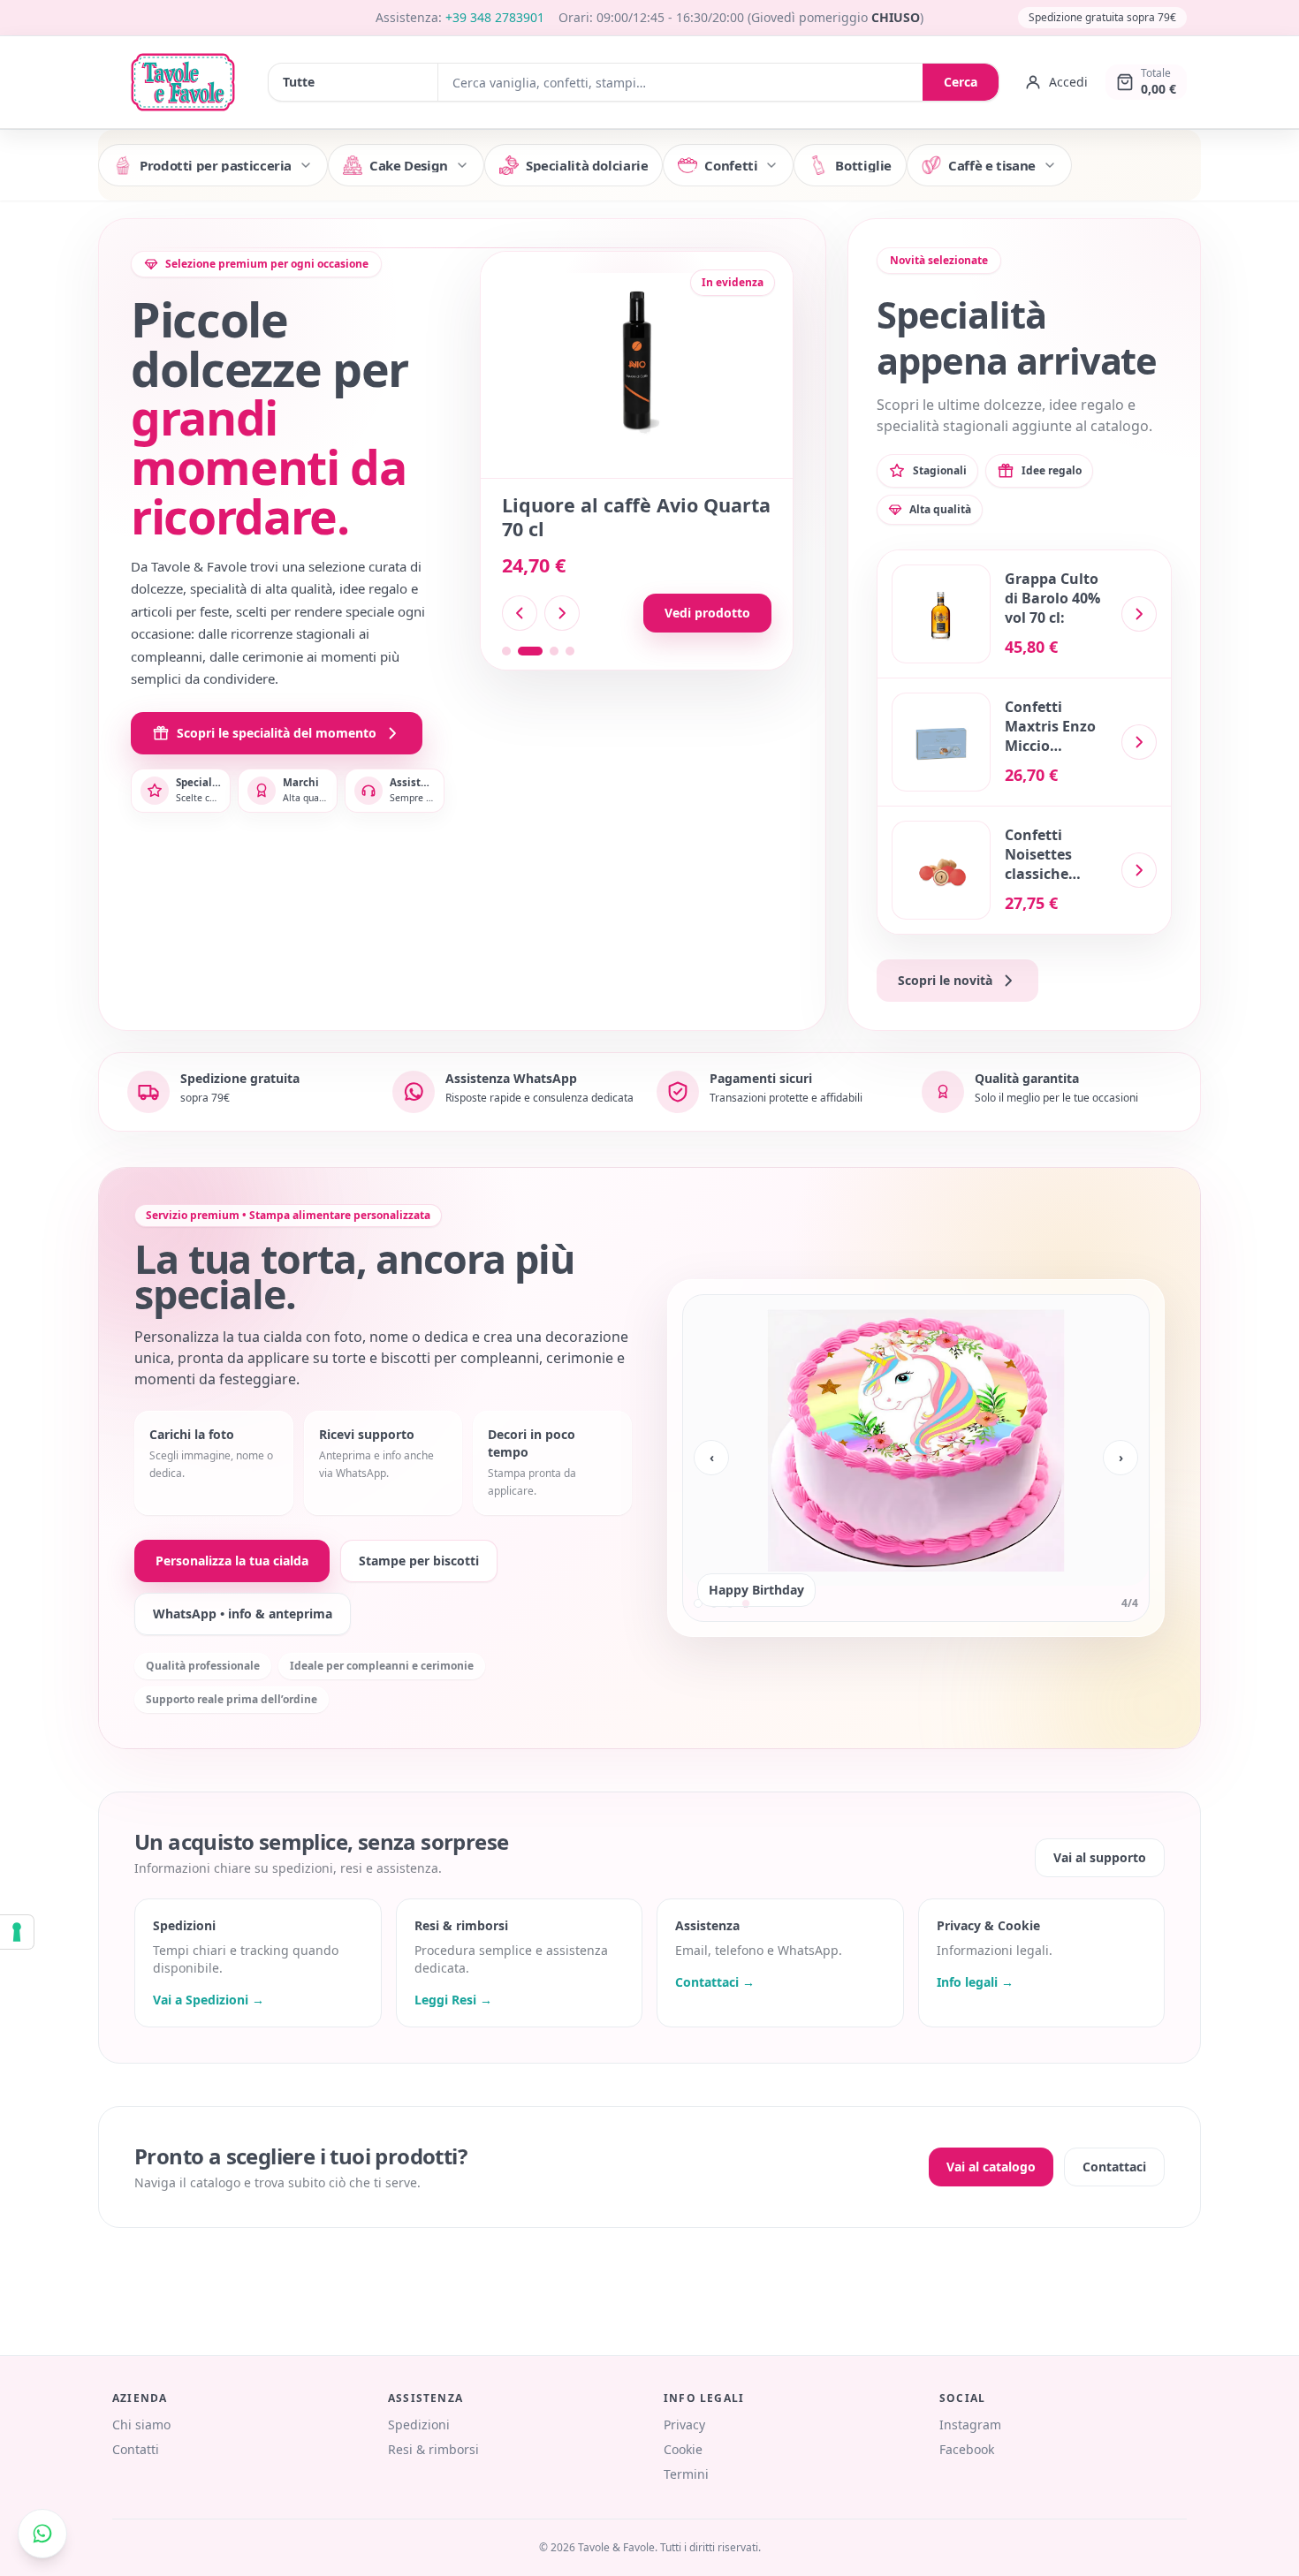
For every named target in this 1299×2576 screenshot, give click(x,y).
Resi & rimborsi (433, 2449)
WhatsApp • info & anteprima (243, 1614)
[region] (916, 1458)
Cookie (683, 2449)
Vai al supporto (1100, 1857)
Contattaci (1114, 2167)
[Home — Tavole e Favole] (183, 82)
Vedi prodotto (707, 613)
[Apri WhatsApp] (42, 2534)
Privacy (684, 2424)
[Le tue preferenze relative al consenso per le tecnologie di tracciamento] (17, 1932)
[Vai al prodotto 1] (506, 651)
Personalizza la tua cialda (232, 1561)
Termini (686, 2474)
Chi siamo (141, 2424)
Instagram (970, 2424)
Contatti (136, 2449)
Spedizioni (419, 2424)
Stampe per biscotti (419, 1561)
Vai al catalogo (991, 2167)
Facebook (967, 2449)
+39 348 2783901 (495, 17)
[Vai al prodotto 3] (547, 651)
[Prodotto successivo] (562, 613)
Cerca (961, 82)
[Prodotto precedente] (520, 613)
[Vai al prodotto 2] (523, 651)
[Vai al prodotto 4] (570, 651)
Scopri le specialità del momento (277, 733)
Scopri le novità (945, 980)
